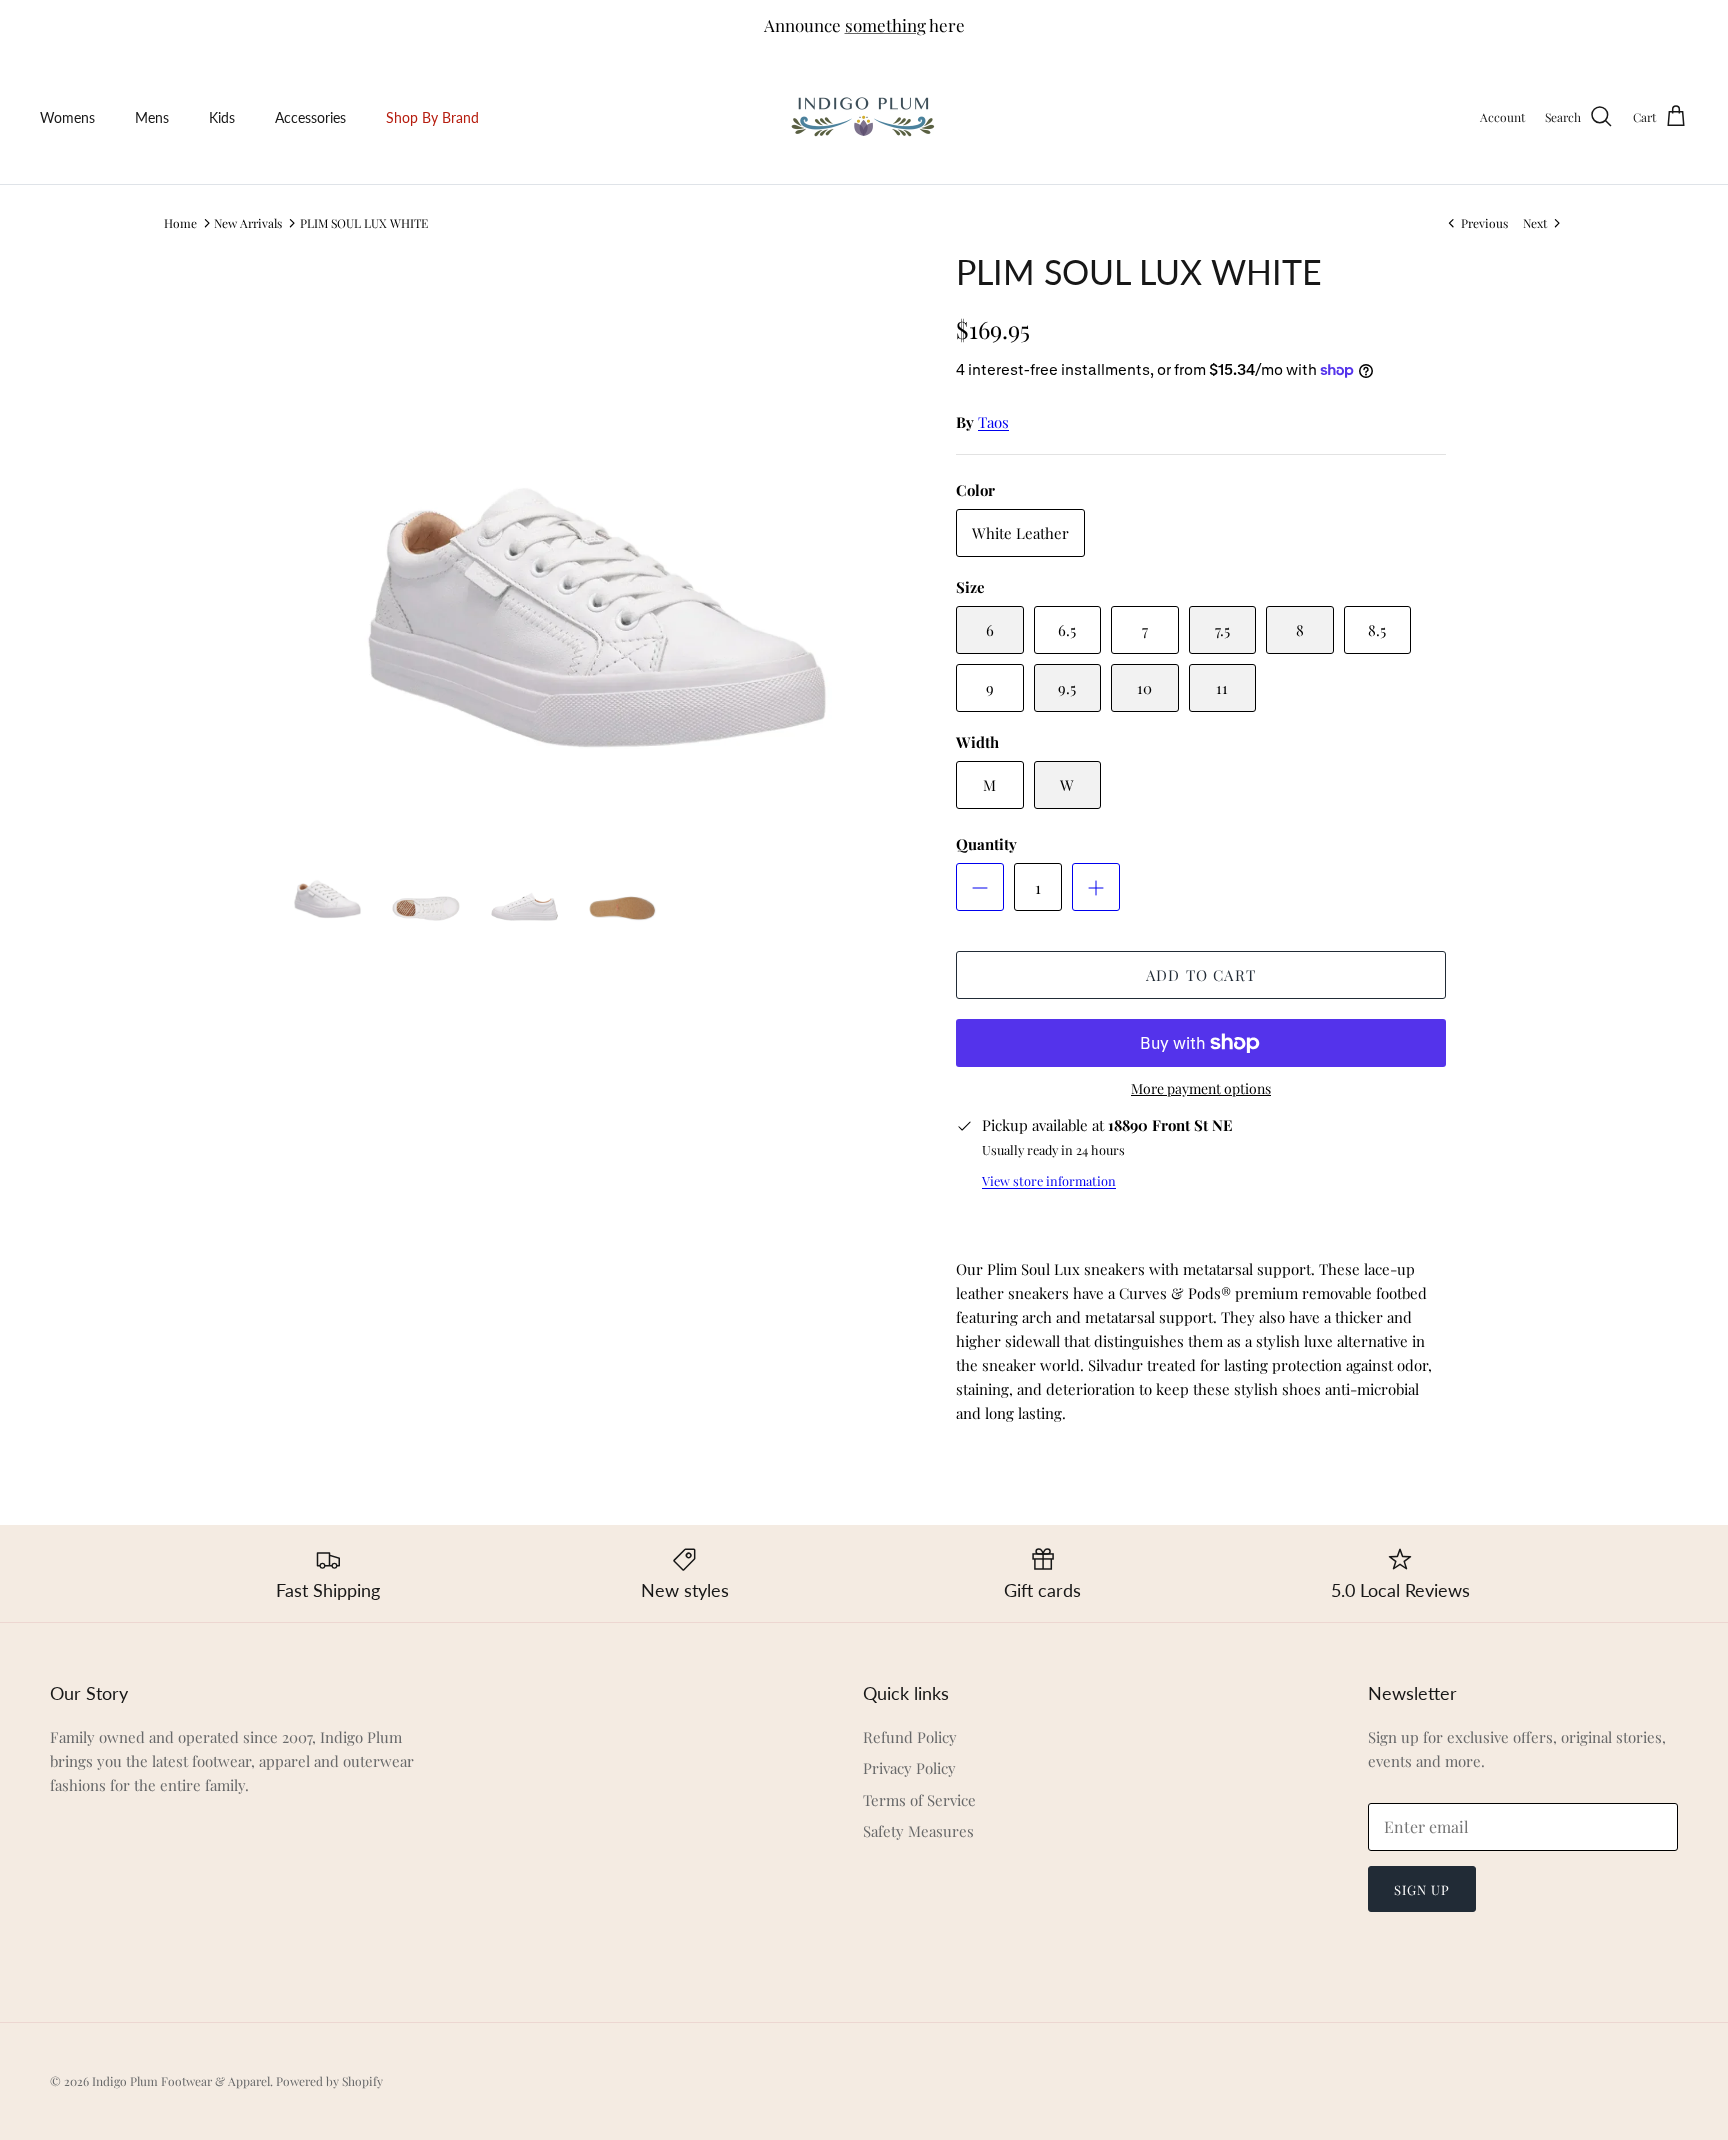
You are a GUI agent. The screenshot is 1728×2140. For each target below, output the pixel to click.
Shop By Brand (432, 117)
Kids (222, 117)
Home (180, 223)
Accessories (310, 117)
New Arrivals (248, 223)
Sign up (1422, 1889)
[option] (597, 538)
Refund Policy (910, 1737)
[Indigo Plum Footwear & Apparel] (864, 117)
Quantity (986, 844)
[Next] (890, 538)
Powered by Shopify (329, 2081)
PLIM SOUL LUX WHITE (364, 223)
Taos (993, 422)
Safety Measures (918, 1831)
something (885, 25)
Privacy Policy (909, 1768)
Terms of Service (919, 1800)
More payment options (1201, 1089)
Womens (67, 117)
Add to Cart (1201, 975)
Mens (152, 117)
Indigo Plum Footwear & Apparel (181, 2081)
